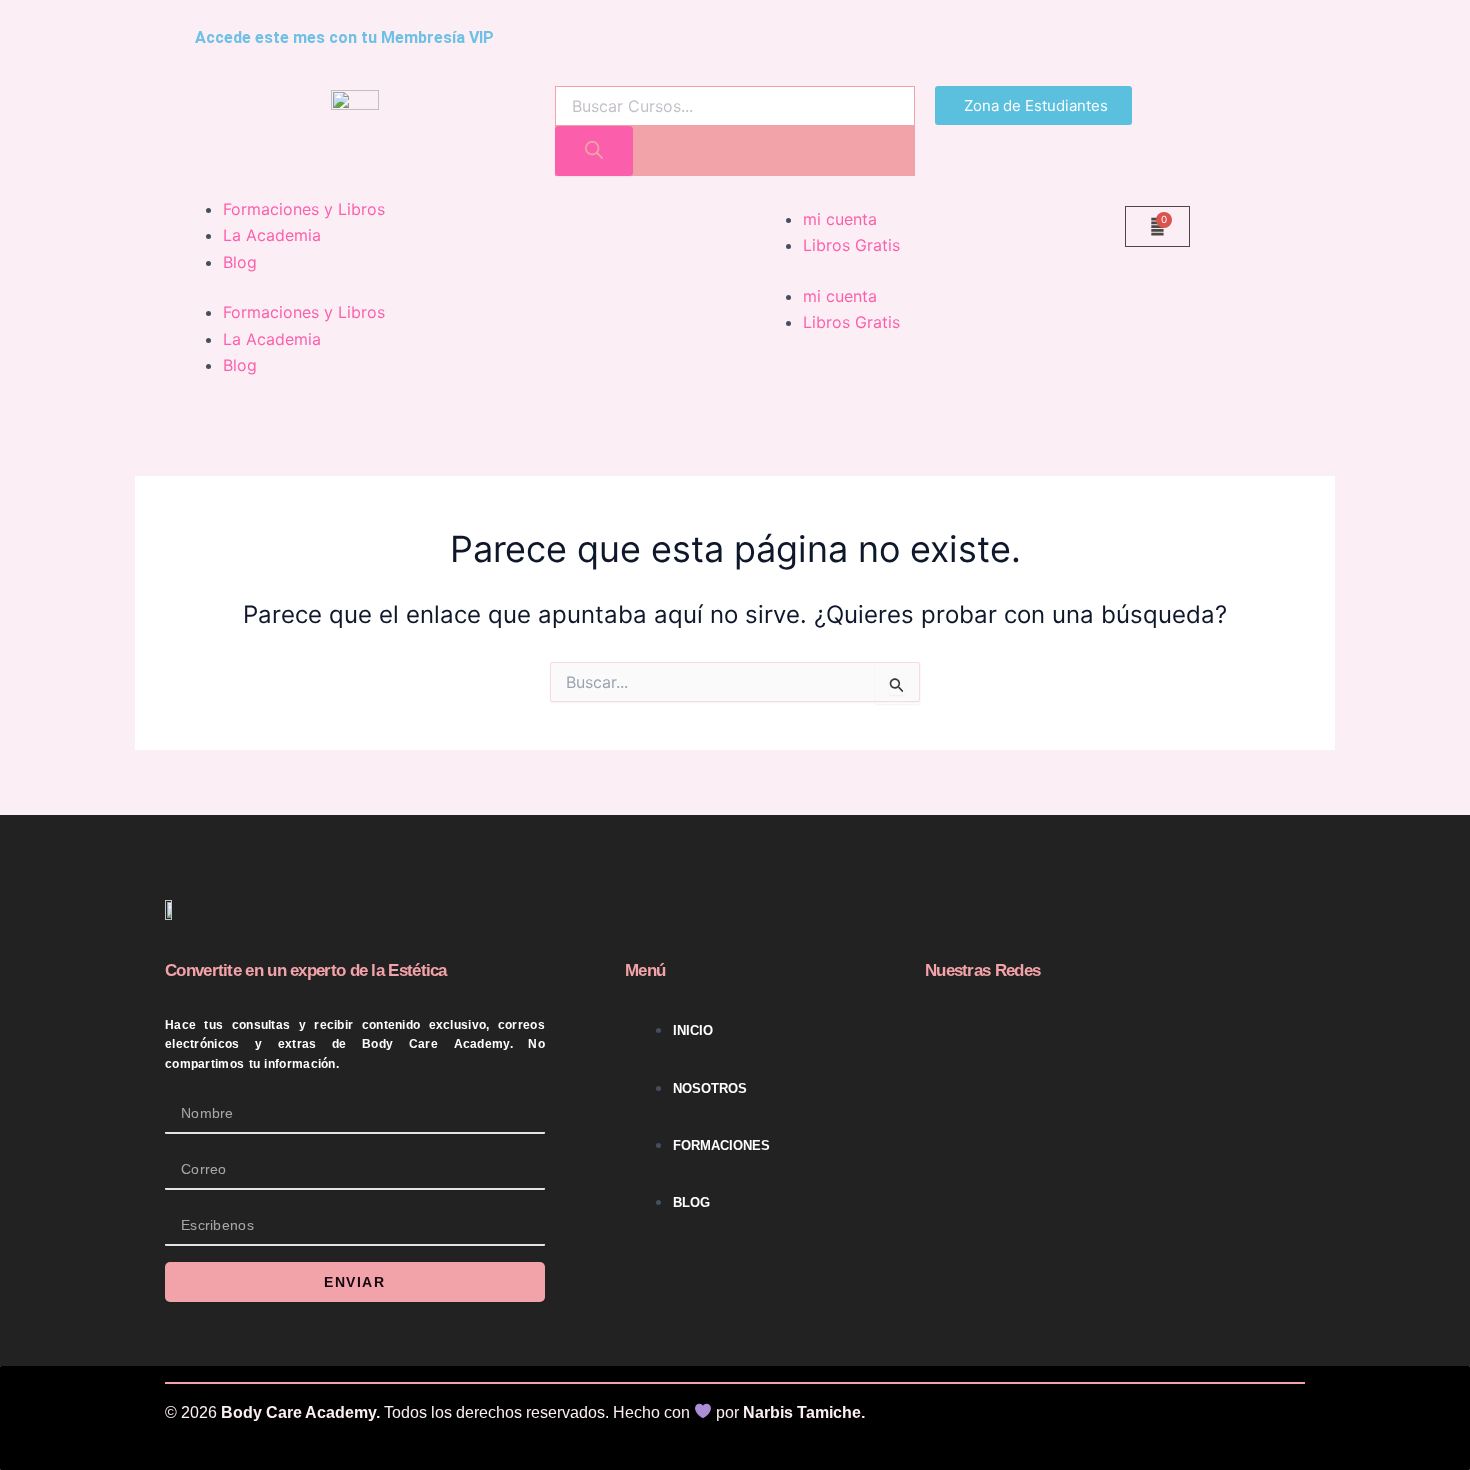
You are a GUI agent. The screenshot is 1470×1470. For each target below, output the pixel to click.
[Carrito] (1157, 226)
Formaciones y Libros (304, 209)
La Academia (272, 235)
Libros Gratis (851, 245)
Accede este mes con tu (344, 37)
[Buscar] (594, 151)
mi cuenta (840, 219)
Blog (240, 262)
